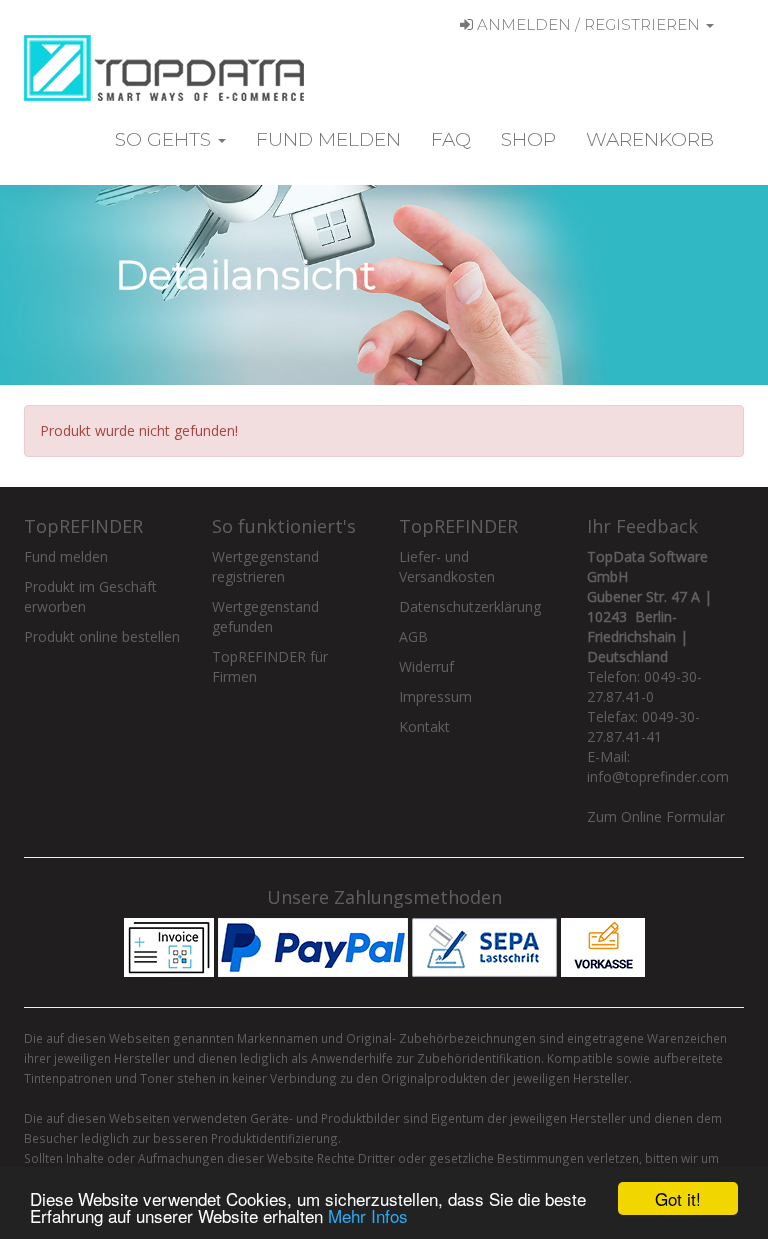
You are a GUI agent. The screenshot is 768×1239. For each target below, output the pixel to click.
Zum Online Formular (656, 816)
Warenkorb (650, 139)
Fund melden (328, 139)
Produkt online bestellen (102, 636)
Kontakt (424, 726)
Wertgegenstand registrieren (265, 566)
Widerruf (426, 666)
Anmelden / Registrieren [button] (588, 24)
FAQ (451, 139)
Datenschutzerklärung (470, 606)
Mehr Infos (368, 1215)
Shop (528, 139)
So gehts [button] (165, 139)
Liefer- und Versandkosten (447, 566)
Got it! (678, 1198)
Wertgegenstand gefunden (265, 616)
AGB (413, 636)
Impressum (435, 696)
